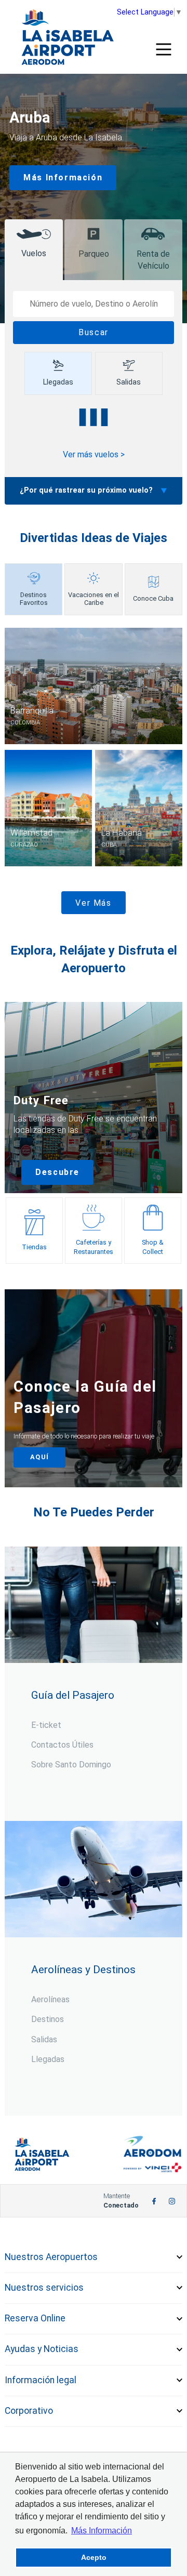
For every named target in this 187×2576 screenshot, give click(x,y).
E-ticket (46, 1725)
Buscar (94, 332)
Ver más (93, 903)
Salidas (44, 2039)
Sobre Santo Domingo (71, 1765)
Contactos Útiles (62, 1745)
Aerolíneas (50, 1999)
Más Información (63, 177)
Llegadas (48, 2059)
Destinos (48, 2019)
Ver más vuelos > (94, 454)
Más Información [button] (102, 2531)
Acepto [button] (94, 2557)
